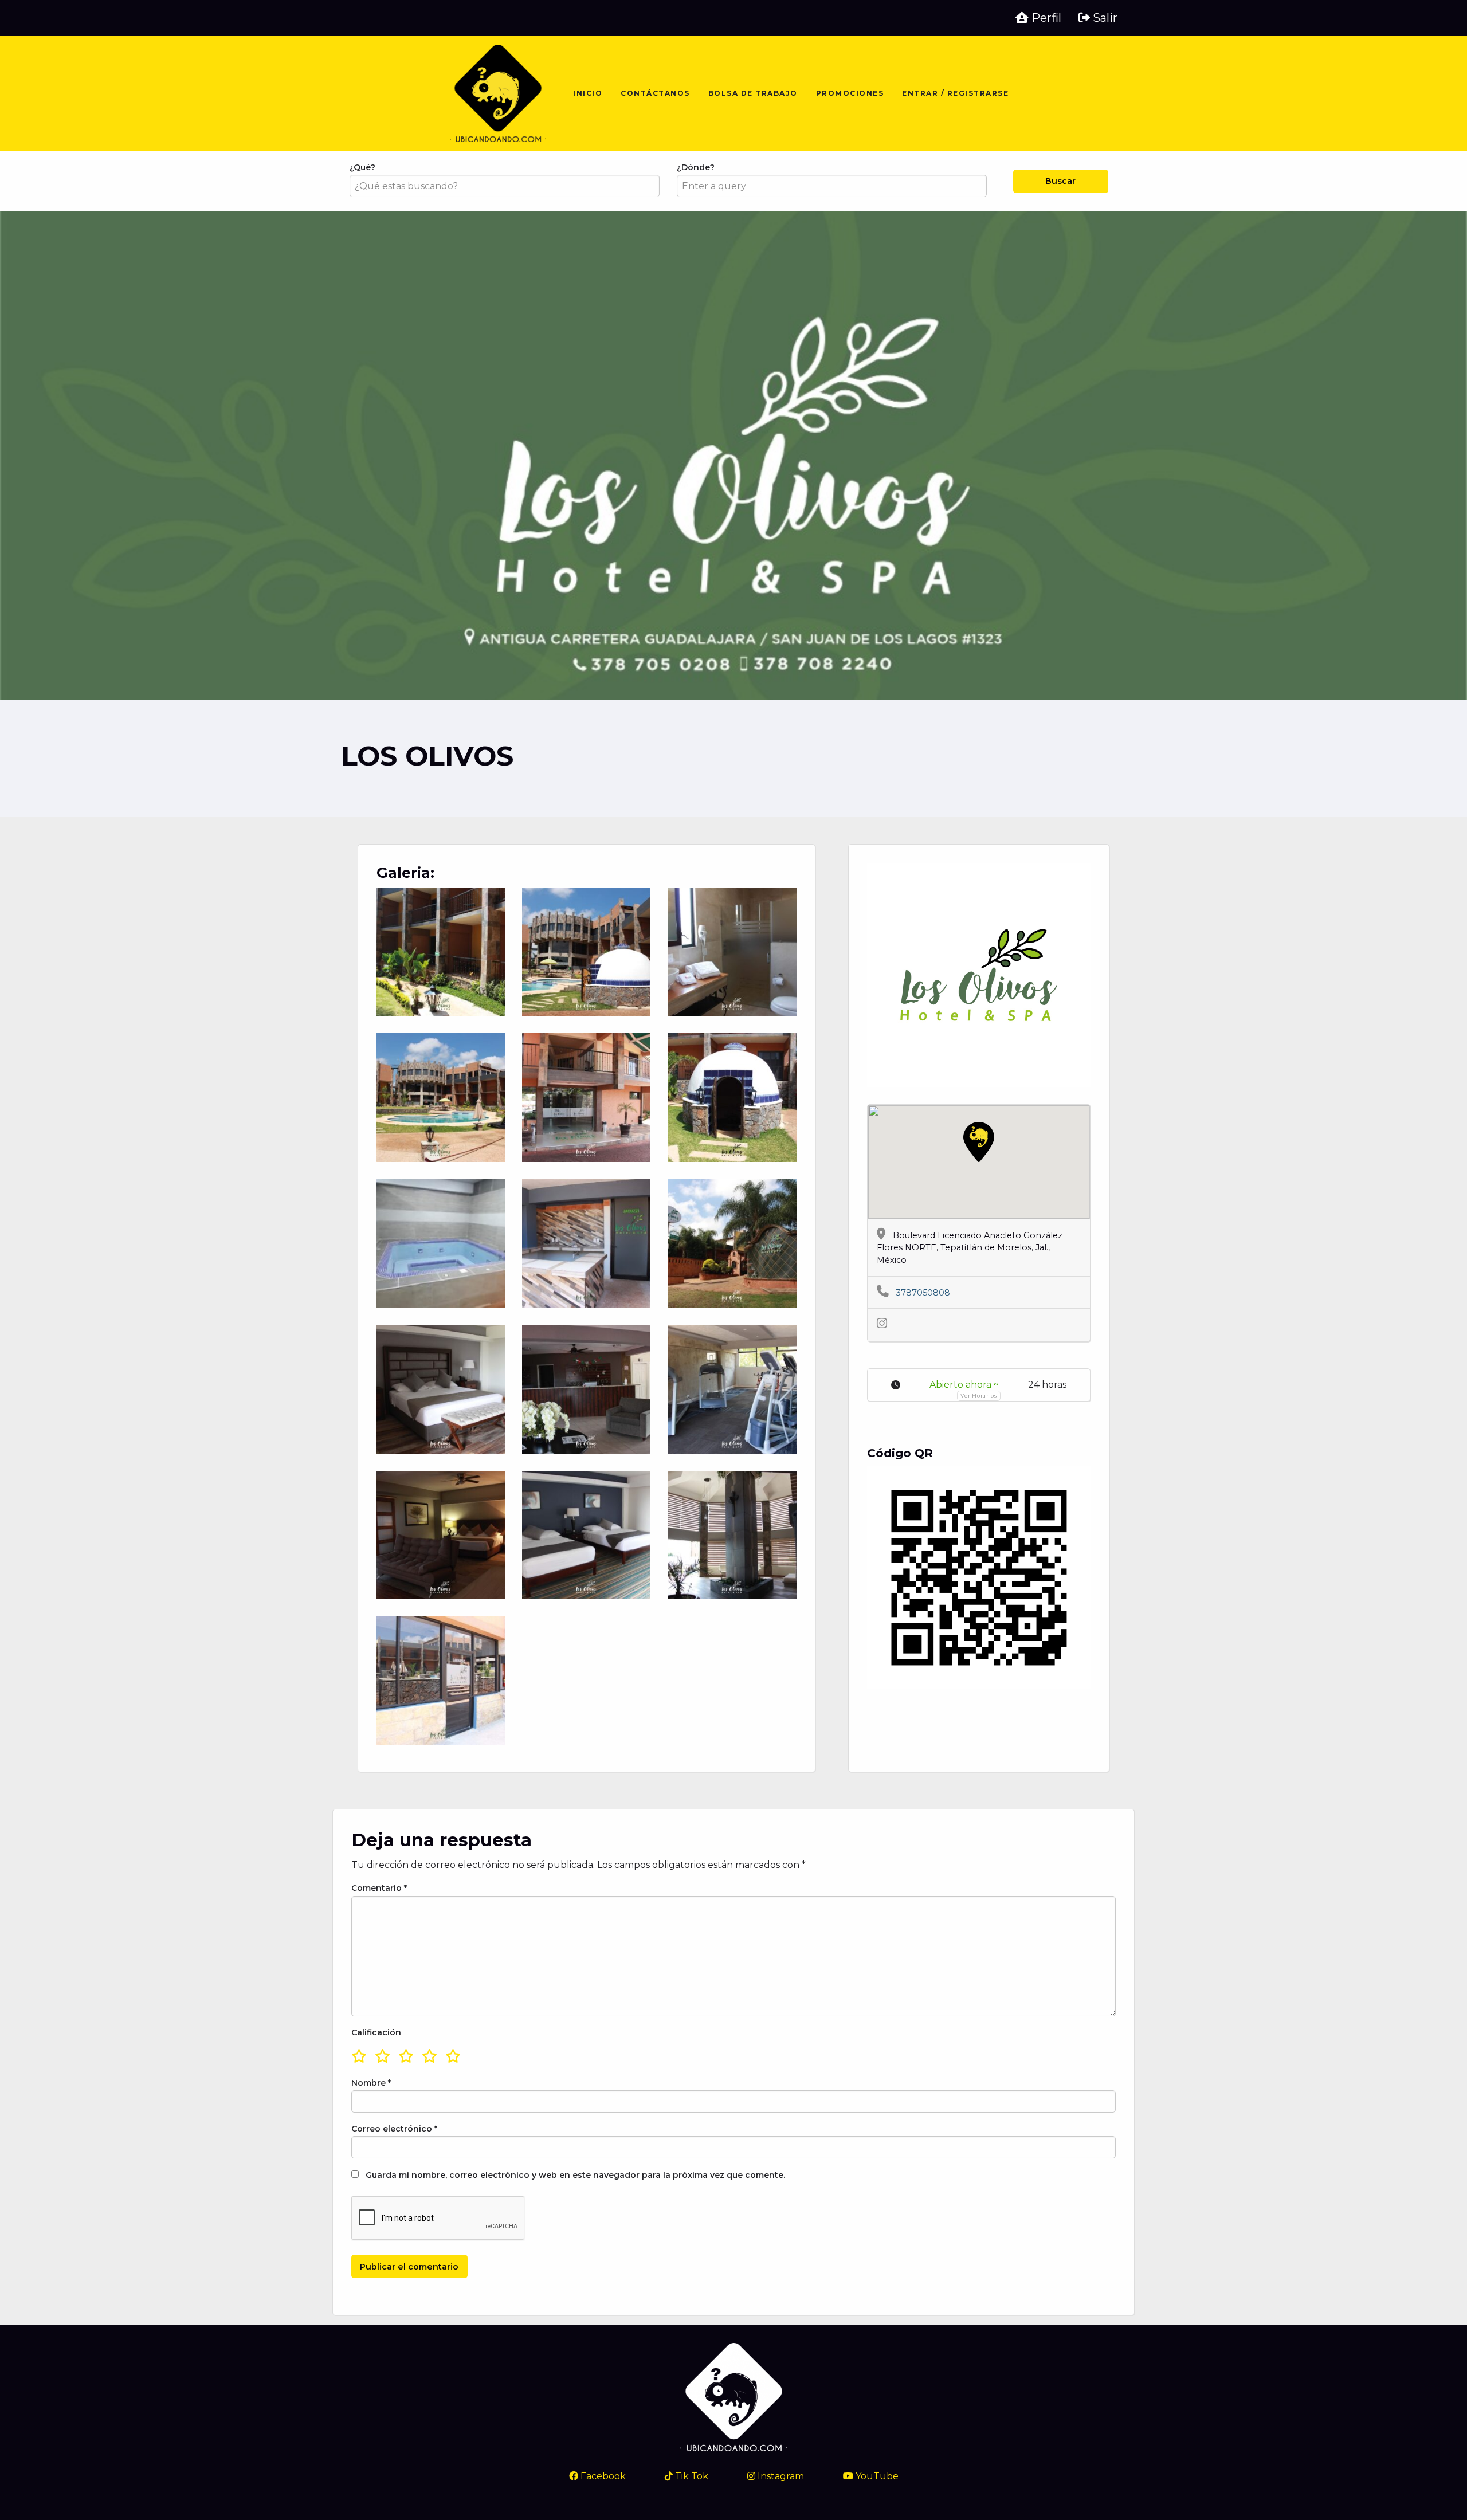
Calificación (376, 2032)
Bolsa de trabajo (753, 93)
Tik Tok (691, 2476)
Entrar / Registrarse (955, 93)
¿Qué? (362, 167)
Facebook (602, 2476)
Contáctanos (655, 93)
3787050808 (923, 1293)
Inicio (588, 93)
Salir (1104, 18)
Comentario (379, 1888)
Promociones (850, 93)
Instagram (780, 2476)
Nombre (371, 2083)
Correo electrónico (394, 2129)
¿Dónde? (696, 167)
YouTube (876, 2476)
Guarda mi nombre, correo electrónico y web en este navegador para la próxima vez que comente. (575, 2175)
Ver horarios (978, 1396)
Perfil (1045, 18)
